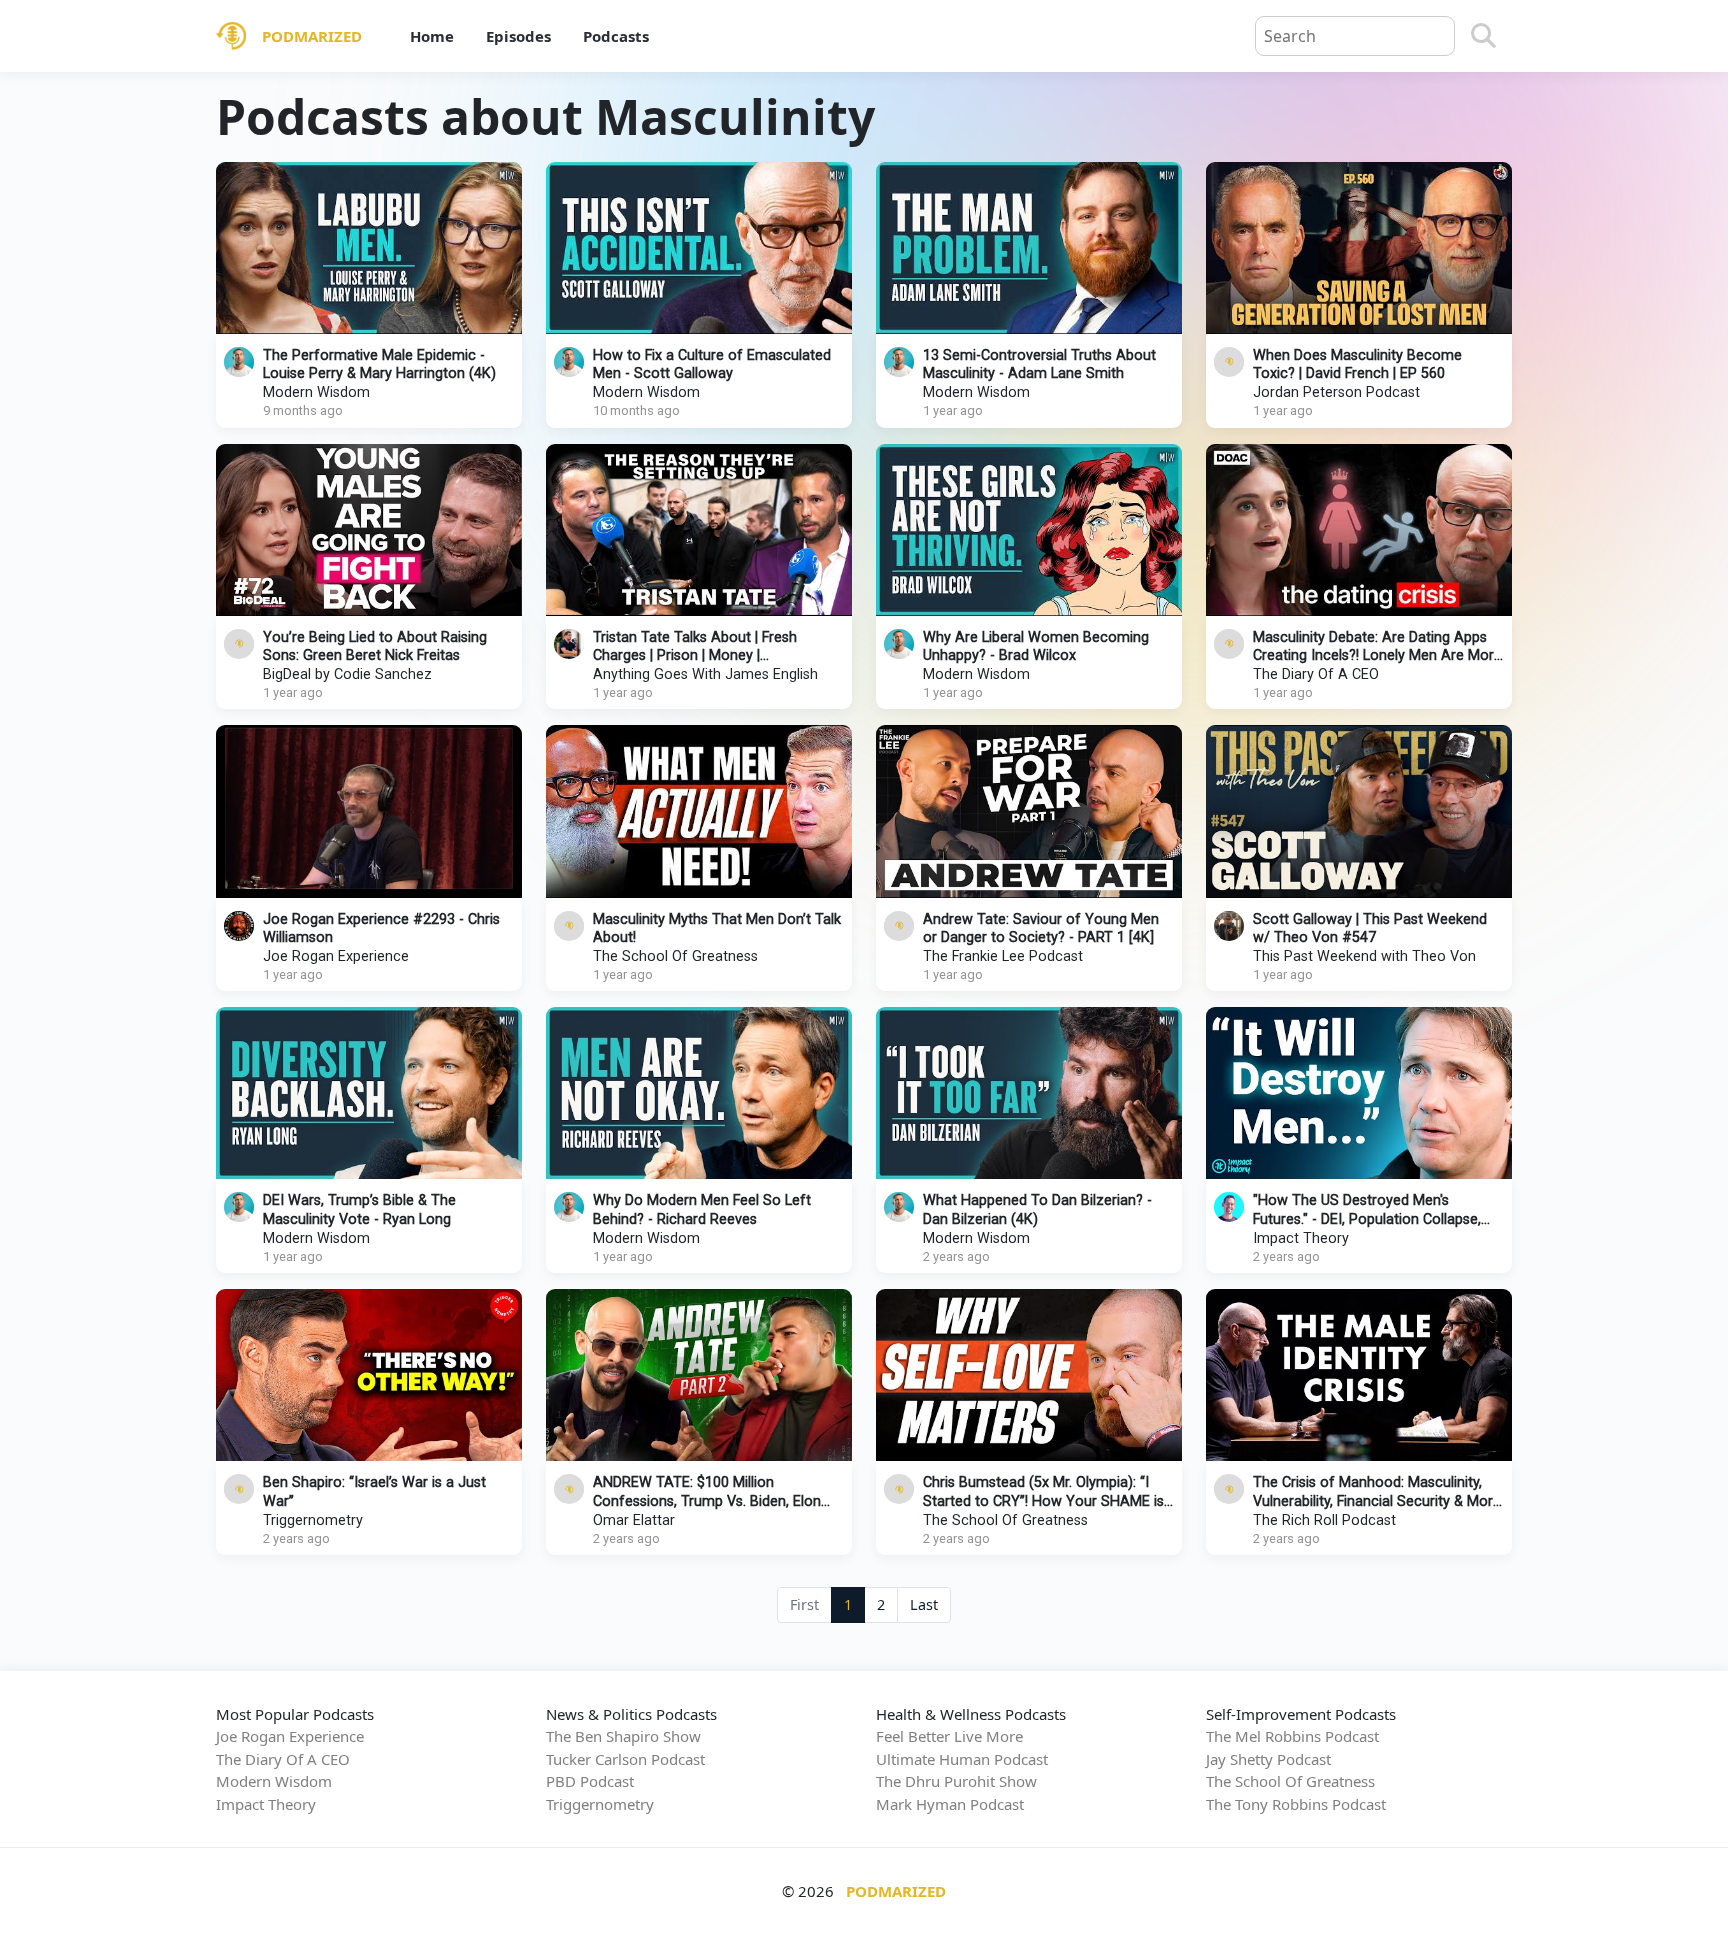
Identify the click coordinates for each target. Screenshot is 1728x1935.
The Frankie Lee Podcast (1003, 956)
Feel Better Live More (949, 1736)
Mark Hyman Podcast (950, 1804)
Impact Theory (1301, 1238)
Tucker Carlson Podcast (625, 1759)
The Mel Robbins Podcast (1292, 1736)
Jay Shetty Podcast (1268, 1759)
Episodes (518, 36)
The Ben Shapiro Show (623, 1736)
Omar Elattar (634, 1520)
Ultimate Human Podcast (962, 1759)
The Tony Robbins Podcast (1296, 1804)
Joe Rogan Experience (336, 956)
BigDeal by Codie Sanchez (347, 674)
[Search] (1483, 36)
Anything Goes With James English (705, 674)
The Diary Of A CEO (1316, 674)
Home (432, 36)
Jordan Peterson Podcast (1336, 392)
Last (924, 1604)
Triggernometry (313, 1520)
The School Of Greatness (675, 956)
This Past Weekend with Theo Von (1364, 956)
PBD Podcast (590, 1781)
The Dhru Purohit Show (956, 1781)
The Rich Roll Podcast (1324, 1520)
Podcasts (616, 36)
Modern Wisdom (316, 392)
